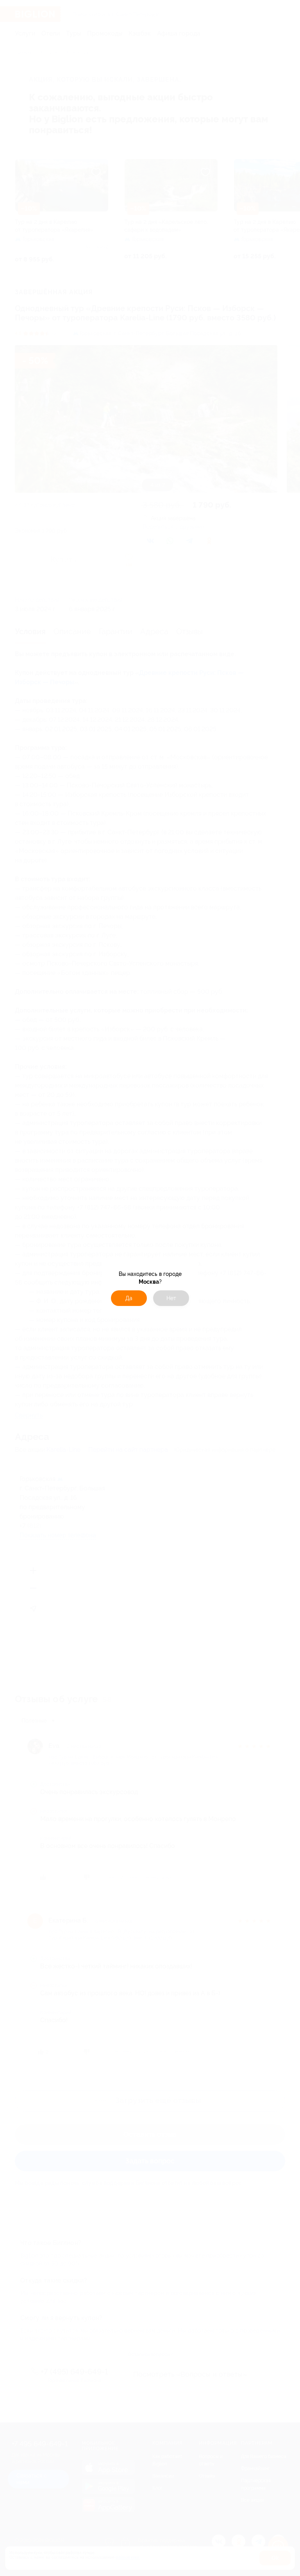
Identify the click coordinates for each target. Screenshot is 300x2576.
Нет (171, 1298)
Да (129, 1298)
